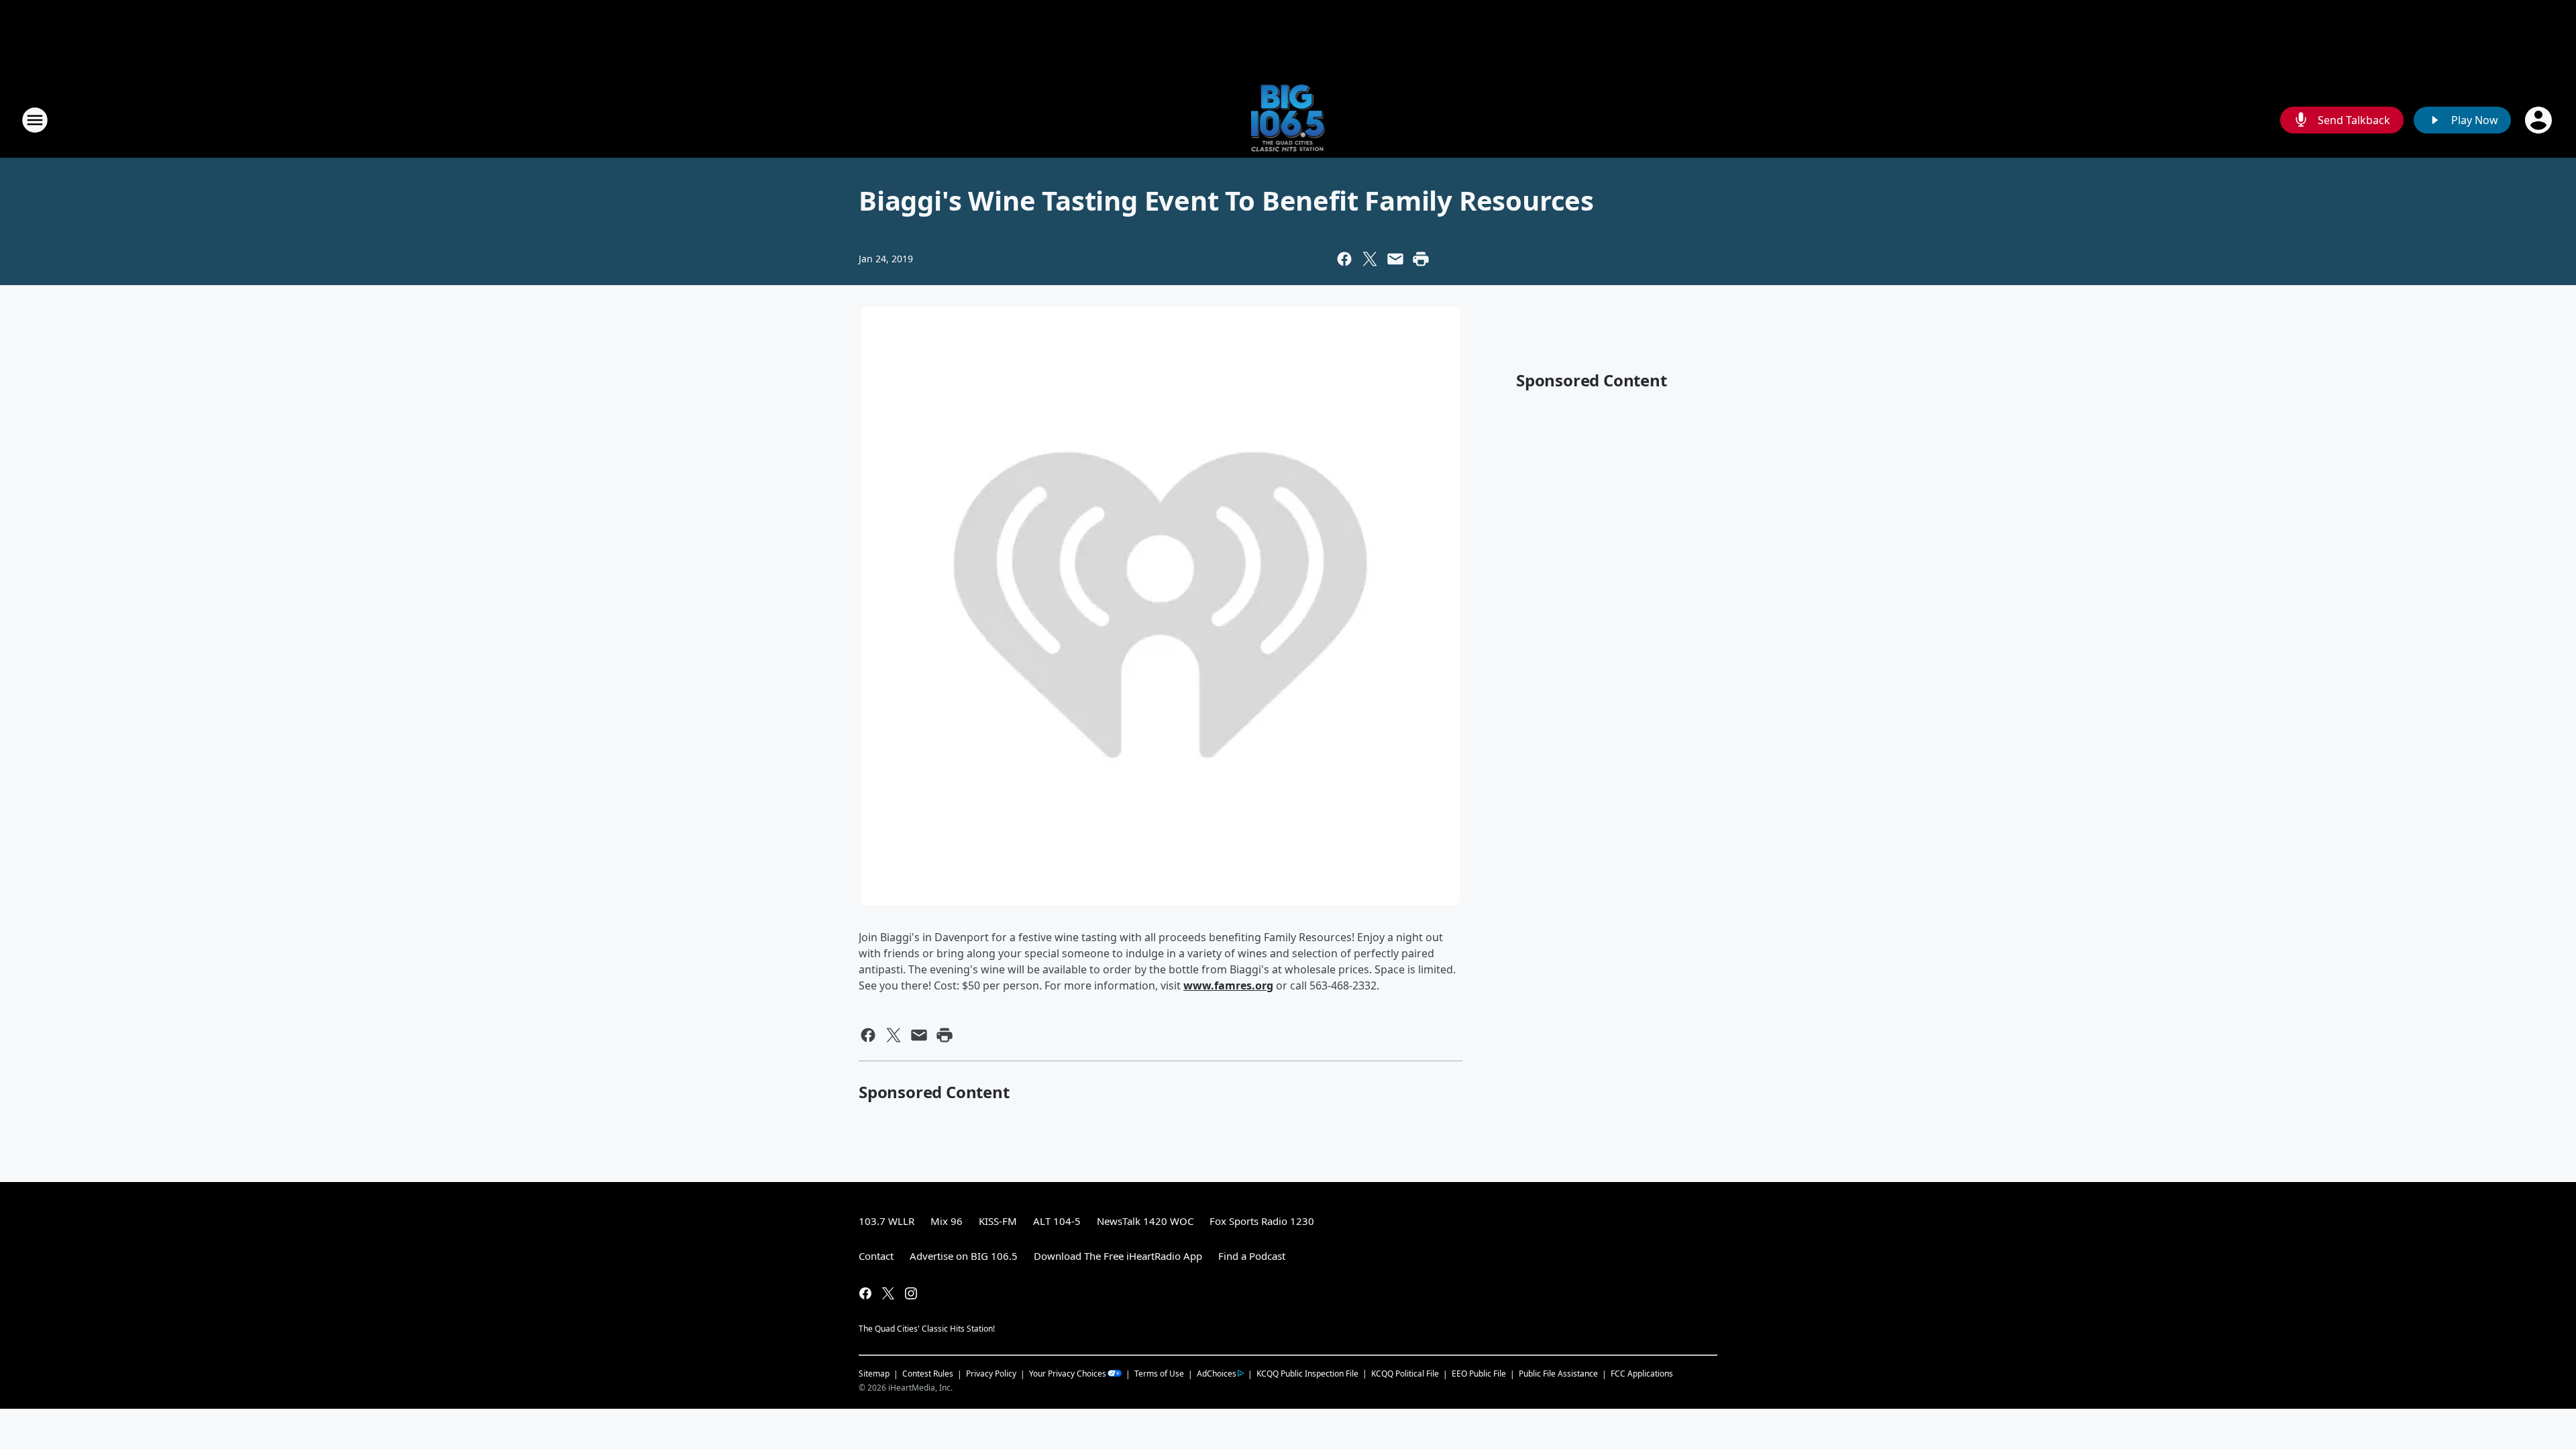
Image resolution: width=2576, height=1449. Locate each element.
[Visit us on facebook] (865, 1293)
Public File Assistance (1558, 1374)
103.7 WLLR (887, 1221)
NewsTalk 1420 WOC (1145, 1221)
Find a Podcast (1252, 1256)
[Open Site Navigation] (35, 120)
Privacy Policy (991, 1374)
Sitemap (874, 1374)
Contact (876, 1256)
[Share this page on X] (1370, 259)
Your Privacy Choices (1068, 1374)
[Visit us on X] (888, 1293)
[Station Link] (1288, 120)
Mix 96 (947, 1221)
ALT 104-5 (1057, 1221)
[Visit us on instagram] (911, 1293)
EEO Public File (1479, 1374)
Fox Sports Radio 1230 (1262, 1221)
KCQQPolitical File (1405, 1374)
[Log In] (2540, 120)
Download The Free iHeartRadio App (1118, 1256)
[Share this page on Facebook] (1344, 259)
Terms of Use (1159, 1374)
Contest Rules (928, 1374)
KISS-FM (998, 1221)
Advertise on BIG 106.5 (964, 1256)
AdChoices (1217, 1374)
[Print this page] (1421, 259)
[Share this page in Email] (1395, 259)
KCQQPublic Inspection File (1307, 1373)
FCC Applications (1642, 1373)
